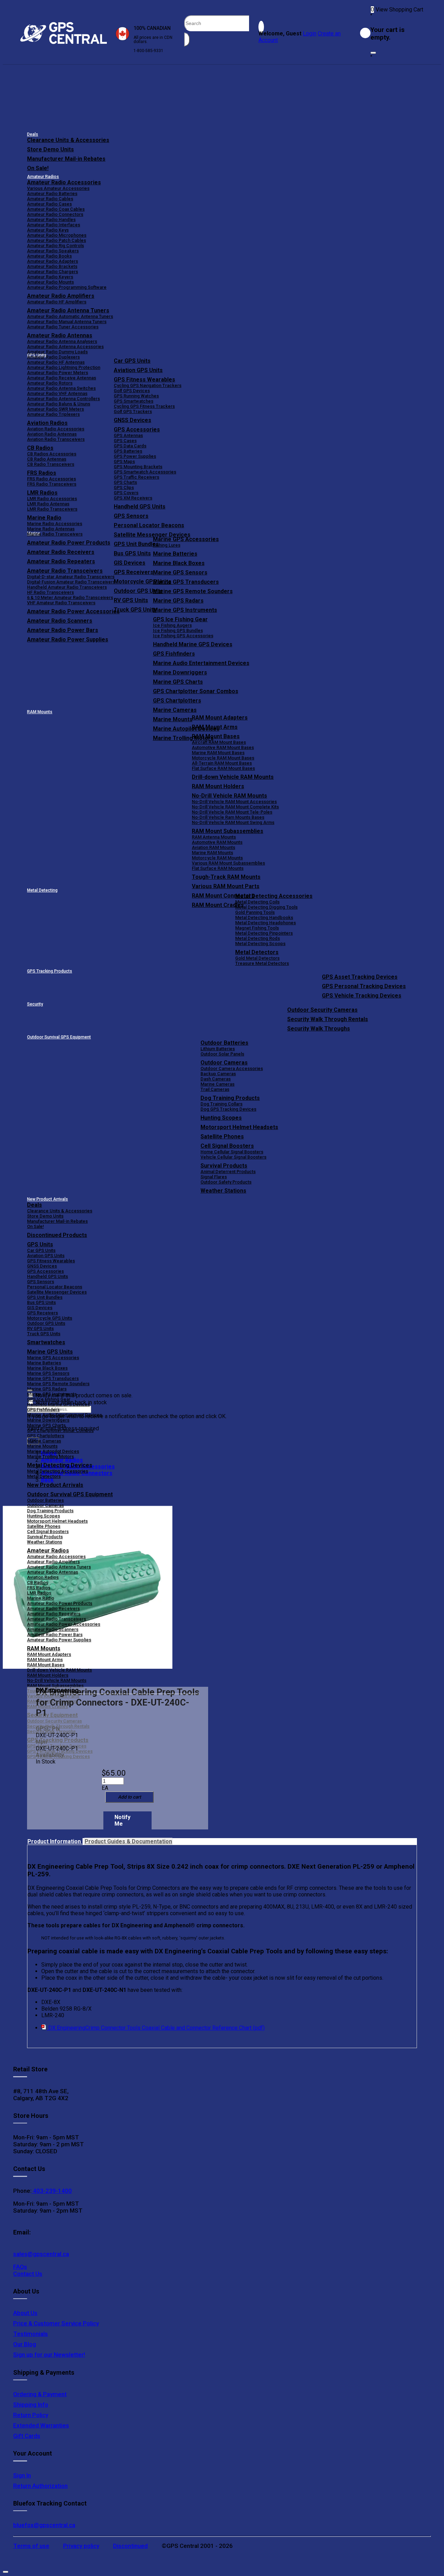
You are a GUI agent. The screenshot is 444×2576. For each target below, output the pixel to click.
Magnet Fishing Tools (257, 928)
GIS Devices (40, 1308)
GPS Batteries (128, 451)
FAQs (20, 2267)
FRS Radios (39, 1588)
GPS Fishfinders (174, 654)
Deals (33, 134)
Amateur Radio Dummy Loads (57, 352)
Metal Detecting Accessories (274, 896)
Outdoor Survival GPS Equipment (59, 1037)
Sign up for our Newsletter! (49, 2355)
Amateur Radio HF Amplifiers (57, 302)
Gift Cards (27, 2436)
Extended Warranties (41, 2425)
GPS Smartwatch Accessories (145, 472)
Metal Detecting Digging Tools (266, 907)
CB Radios (38, 1582)
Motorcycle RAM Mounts (217, 858)
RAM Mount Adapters (220, 718)
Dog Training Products (230, 1098)
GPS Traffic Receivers (136, 477)
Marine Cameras (175, 710)
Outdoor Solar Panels (222, 1054)
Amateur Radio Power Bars (55, 1635)
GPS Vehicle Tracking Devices (362, 996)
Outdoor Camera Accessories (232, 1068)
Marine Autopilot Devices (53, 1451)
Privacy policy (81, 2546)
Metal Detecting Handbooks (264, 917)
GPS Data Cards (130, 446)
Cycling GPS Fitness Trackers (144, 406)
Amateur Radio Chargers (53, 272)
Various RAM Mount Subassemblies (228, 863)
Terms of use (31, 2546)
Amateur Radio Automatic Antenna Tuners (70, 316)
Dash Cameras (216, 1079)
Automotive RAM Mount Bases (223, 747)
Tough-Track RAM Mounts (226, 877)
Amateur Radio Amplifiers (61, 296)
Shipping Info (31, 2405)
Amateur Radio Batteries (52, 193)
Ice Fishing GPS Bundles (178, 630)
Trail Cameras (215, 1089)
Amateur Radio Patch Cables (57, 240)
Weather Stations (223, 1191)
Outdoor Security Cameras (322, 1010)
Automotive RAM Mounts (217, 842)
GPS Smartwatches (134, 401)
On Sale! (38, 168)
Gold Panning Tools (255, 912)
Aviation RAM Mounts (214, 847)
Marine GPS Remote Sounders (193, 591)
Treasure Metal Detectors (262, 963)
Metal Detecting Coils (257, 902)
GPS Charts (125, 482)
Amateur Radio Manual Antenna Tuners (67, 322)
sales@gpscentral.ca (41, 2254)
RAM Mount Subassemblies (228, 831)
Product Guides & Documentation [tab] (128, 1841)
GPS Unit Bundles (45, 1297)
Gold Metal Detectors (257, 958)
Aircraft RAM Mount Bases (219, 742)
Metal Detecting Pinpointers (264, 933)
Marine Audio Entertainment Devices (201, 663)
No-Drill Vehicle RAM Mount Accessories (234, 802)
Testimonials (31, 2334)
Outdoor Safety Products (226, 1182)
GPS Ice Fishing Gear (180, 619)
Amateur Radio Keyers (50, 277)
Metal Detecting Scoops (260, 944)
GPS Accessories (137, 430)
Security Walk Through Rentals (328, 1019)
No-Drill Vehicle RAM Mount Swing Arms (233, 822)
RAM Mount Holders (218, 786)
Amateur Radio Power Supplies (59, 1640)
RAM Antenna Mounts (214, 837)
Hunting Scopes (221, 1118)
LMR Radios (39, 1593)
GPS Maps (124, 461)
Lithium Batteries (218, 1049)
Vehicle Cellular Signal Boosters (233, 1157)
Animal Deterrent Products (228, 1172)
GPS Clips (124, 487)
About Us (25, 2313)
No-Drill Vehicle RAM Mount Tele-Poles (232, 812)
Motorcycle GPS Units (50, 1318)
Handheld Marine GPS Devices (193, 644)
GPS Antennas (128, 435)
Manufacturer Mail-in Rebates (66, 159)
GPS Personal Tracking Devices (364, 986)
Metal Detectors (257, 952)
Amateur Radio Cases (49, 204)
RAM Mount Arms (215, 727)
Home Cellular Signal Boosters (232, 1152)
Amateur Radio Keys (48, 230)
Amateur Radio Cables (50, 199)
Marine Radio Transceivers (55, 534)
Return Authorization (40, 2486)
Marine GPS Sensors (180, 573)
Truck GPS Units (44, 1334)
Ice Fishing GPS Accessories (183, 636)
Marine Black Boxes (179, 563)
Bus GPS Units (41, 1302)
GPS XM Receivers (133, 498)
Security (35, 1004)
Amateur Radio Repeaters (54, 1614)
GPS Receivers (42, 1313)
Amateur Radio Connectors (55, 214)
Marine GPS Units (50, 1352)
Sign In (22, 2475)
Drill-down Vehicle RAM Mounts (233, 777)
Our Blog (25, 2344)
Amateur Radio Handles (51, 220)
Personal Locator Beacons (149, 525)
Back (47, 1480)
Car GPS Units (132, 361)
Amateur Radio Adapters (53, 261)
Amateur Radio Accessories (64, 182)
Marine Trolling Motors (50, 1457)
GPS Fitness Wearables (144, 380)
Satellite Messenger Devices (152, 535)
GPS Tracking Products (50, 971)
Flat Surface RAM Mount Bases (223, 768)
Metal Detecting (42, 890)
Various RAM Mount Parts (226, 886)
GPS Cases (125, 441)
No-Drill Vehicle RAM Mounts (229, 796)
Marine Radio (41, 1598)
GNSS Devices (133, 420)
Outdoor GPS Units (46, 1323)
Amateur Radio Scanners (53, 1629)
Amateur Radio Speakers (53, 251)
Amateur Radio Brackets (52, 266)
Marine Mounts (42, 1446)
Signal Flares (214, 1177)
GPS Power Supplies (135, 456)
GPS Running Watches (136, 396)
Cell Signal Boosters (227, 1146)
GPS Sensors (131, 516)
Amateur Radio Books (49, 256)
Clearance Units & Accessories (68, 140)
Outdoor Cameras (224, 1063)
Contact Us (28, 2274)
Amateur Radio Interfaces (54, 225)
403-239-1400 (52, 2191)
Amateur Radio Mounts (50, 282)
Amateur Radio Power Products (60, 1603)
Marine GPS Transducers (186, 582)
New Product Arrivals (48, 1199)
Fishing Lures (167, 545)
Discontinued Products (57, 1235)
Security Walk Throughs (319, 1029)
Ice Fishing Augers (172, 625)
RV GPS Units (40, 1328)
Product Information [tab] (55, 1841)
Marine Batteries (175, 554)
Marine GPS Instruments (185, 610)
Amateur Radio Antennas (60, 335)
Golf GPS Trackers (133, 411)
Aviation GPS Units (138, 370)
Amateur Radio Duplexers (53, 357)
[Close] (373, 53)
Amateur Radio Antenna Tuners (68, 310)
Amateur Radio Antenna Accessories (65, 347)
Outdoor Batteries (224, 1043)
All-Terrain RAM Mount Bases (222, 763)
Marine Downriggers (180, 672)
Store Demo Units (50, 149)
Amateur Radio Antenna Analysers (62, 341)
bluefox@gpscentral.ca (44, 2525)
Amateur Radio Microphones (57, 235)
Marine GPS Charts (178, 682)
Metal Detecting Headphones (266, 923)
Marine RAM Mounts (212, 853)
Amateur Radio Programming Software (67, 287)
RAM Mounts (40, 712)
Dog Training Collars (221, 1104)
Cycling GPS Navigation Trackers (148, 385)
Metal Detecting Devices (60, 1465)
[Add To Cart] (129, 1797)
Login (310, 33)
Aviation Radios (43, 1577)
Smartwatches (46, 1342)
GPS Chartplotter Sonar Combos (196, 691)
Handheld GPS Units (140, 507)
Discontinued (130, 2546)
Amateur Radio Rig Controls (55, 246)
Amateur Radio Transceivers (57, 1619)
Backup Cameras (218, 1074)
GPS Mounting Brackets (138, 467)
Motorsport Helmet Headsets (239, 1127)
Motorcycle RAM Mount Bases (223, 758)
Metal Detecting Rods (258, 938)
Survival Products (224, 1166)
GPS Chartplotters (177, 701)
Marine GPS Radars (178, 601)
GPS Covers (126, 493)
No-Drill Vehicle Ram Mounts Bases (228, 817)
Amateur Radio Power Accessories (64, 1624)
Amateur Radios (43, 177)
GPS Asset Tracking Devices (360, 977)
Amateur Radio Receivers (53, 1609)
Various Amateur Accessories (58, 188)
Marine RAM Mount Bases (218, 753)
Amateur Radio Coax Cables (56, 209)
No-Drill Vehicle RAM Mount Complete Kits (235, 807)
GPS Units (40, 1244)
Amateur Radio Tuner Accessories (63, 327)
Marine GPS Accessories (186, 539)
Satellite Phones (222, 1137)
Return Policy (31, 2415)
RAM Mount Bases (216, 736)
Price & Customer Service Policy (56, 2323)
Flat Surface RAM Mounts (218, 868)
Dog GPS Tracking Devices (228, 1109)
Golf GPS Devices (132, 391)
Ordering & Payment (40, 2394)
